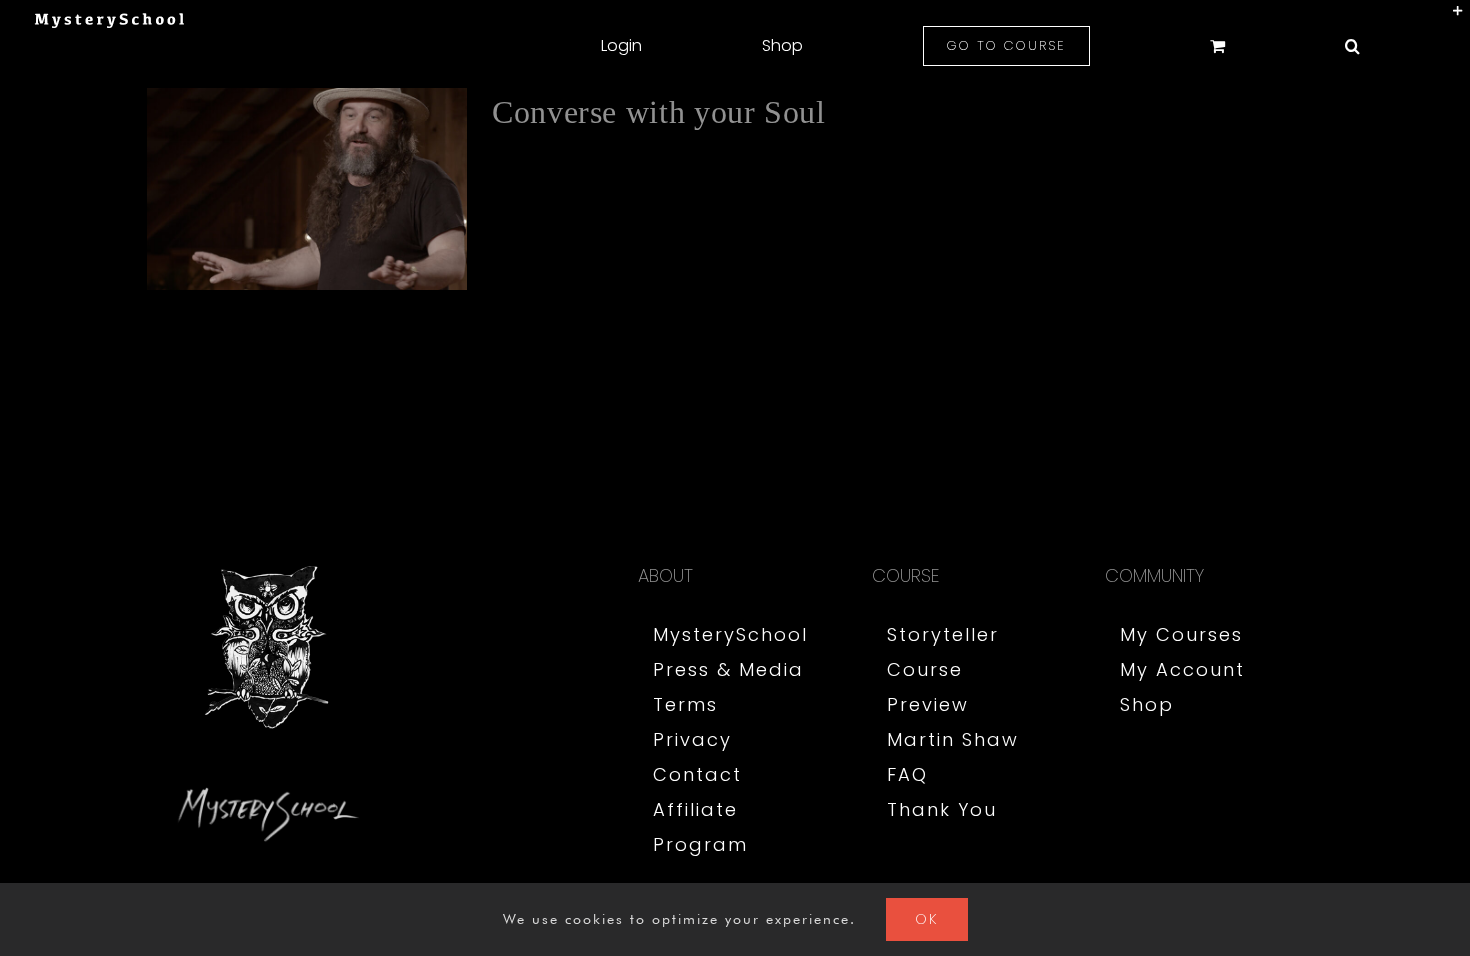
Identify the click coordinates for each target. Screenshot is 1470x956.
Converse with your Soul (659, 112)
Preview (928, 704)
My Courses (1181, 634)
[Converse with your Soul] (307, 189)
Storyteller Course (943, 652)
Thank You (942, 809)
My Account (1182, 669)
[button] (1352, 45)
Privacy (692, 739)
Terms (685, 704)
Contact (697, 774)
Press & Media (728, 669)
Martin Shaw (953, 739)
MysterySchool (730, 634)
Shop (1147, 704)
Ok (927, 919)
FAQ (907, 774)
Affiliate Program (700, 827)
